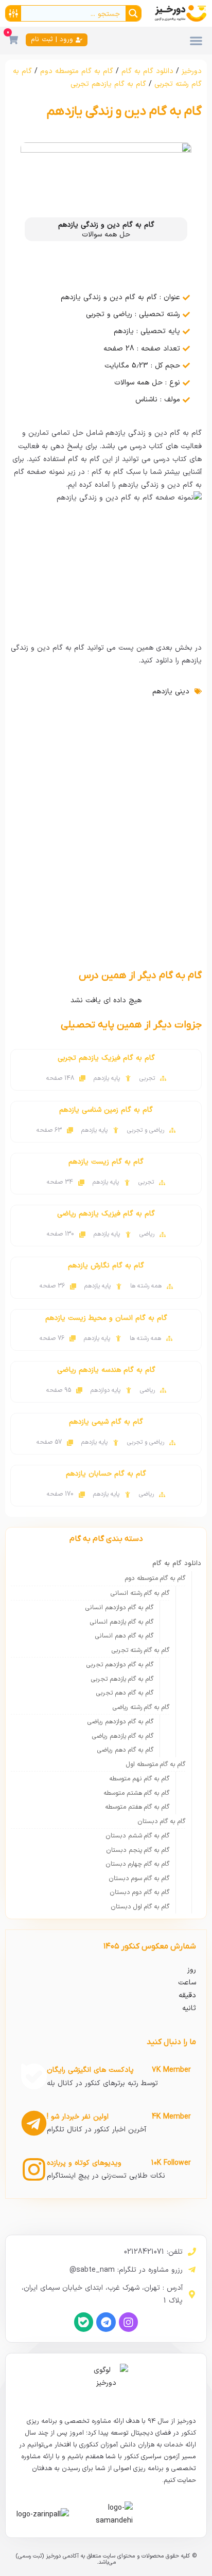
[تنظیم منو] (196, 41)
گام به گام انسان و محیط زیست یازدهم (106, 1318)
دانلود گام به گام (147, 71)
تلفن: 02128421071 (153, 2252)
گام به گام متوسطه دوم (77, 71)
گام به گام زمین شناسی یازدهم (106, 1110)
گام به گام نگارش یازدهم (106, 1266)
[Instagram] (128, 2322)
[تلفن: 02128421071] (192, 2252)
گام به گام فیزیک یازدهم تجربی (106, 1058)
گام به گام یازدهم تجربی (108, 84)
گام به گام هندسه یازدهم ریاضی (106, 1370)
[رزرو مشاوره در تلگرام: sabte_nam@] (192, 2270)
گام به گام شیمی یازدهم (106, 1422)
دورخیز (192, 71)
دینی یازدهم (171, 692)
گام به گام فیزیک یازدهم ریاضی (106, 1214)
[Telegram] (106, 2322)
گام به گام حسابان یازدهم (106, 1474)
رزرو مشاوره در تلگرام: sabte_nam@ (126, 2270)
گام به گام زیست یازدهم (106, 1162)
